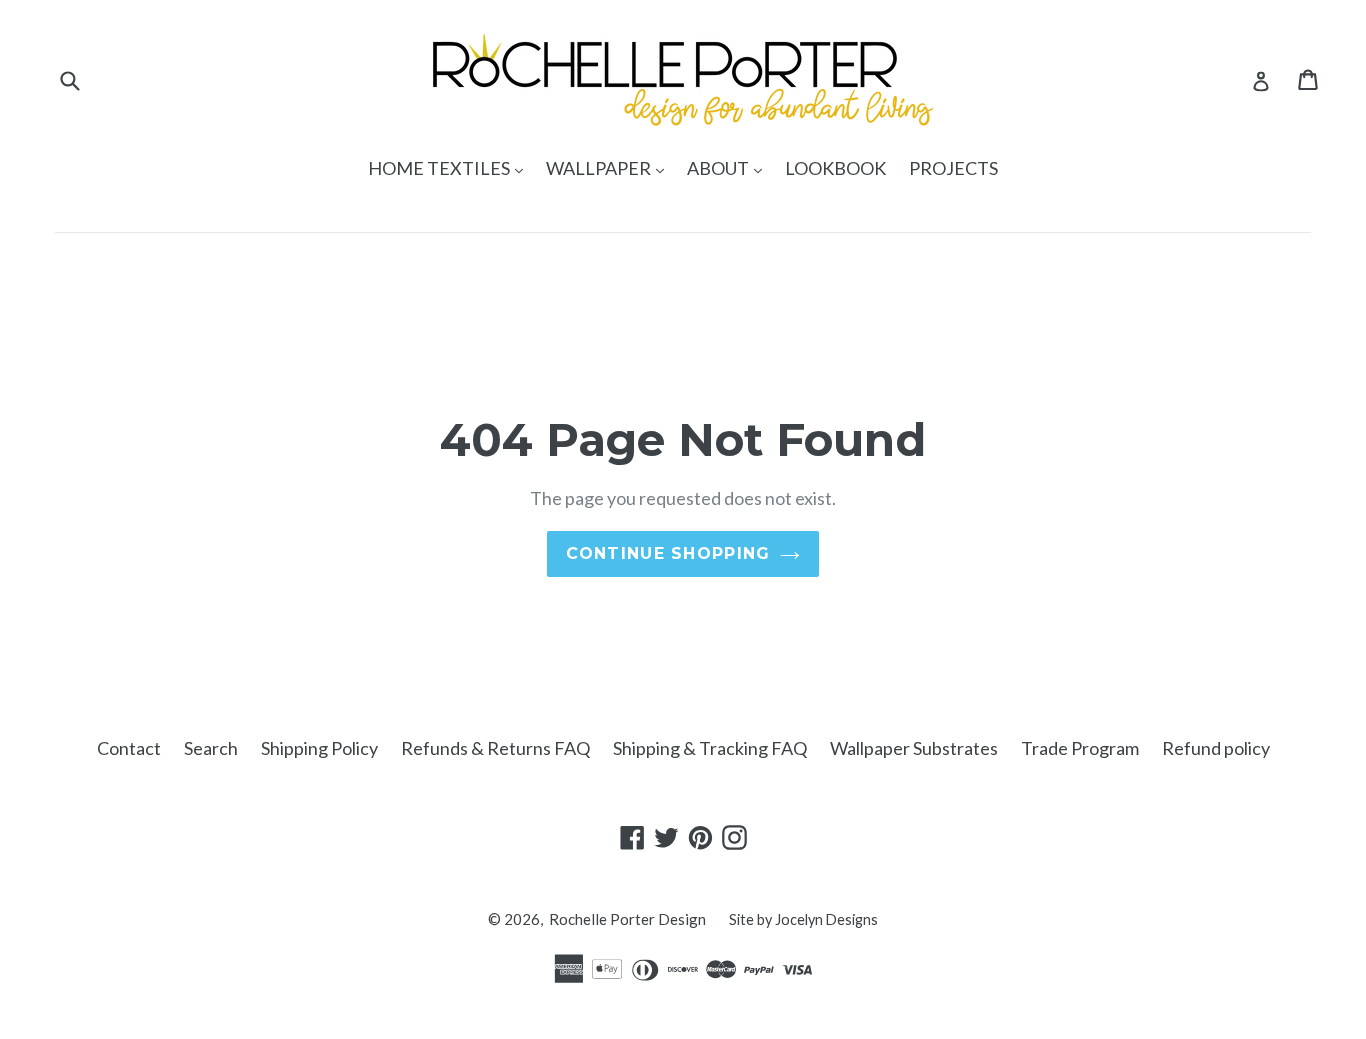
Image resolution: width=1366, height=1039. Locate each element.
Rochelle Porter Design (627, 919)
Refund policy (1216, 748)
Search (211, 748)
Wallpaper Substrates (914, 748)
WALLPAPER (610, 167)
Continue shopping (668, 553)
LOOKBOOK (835, 168)
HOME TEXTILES (450, 167)
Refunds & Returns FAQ (495, 748)
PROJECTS (953, 168)
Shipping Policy (319, 748)
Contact (129, 748)
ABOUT (729, 167)
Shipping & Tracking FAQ (710, 748)
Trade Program (1080, 748)
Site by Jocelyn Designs (803, 919)
